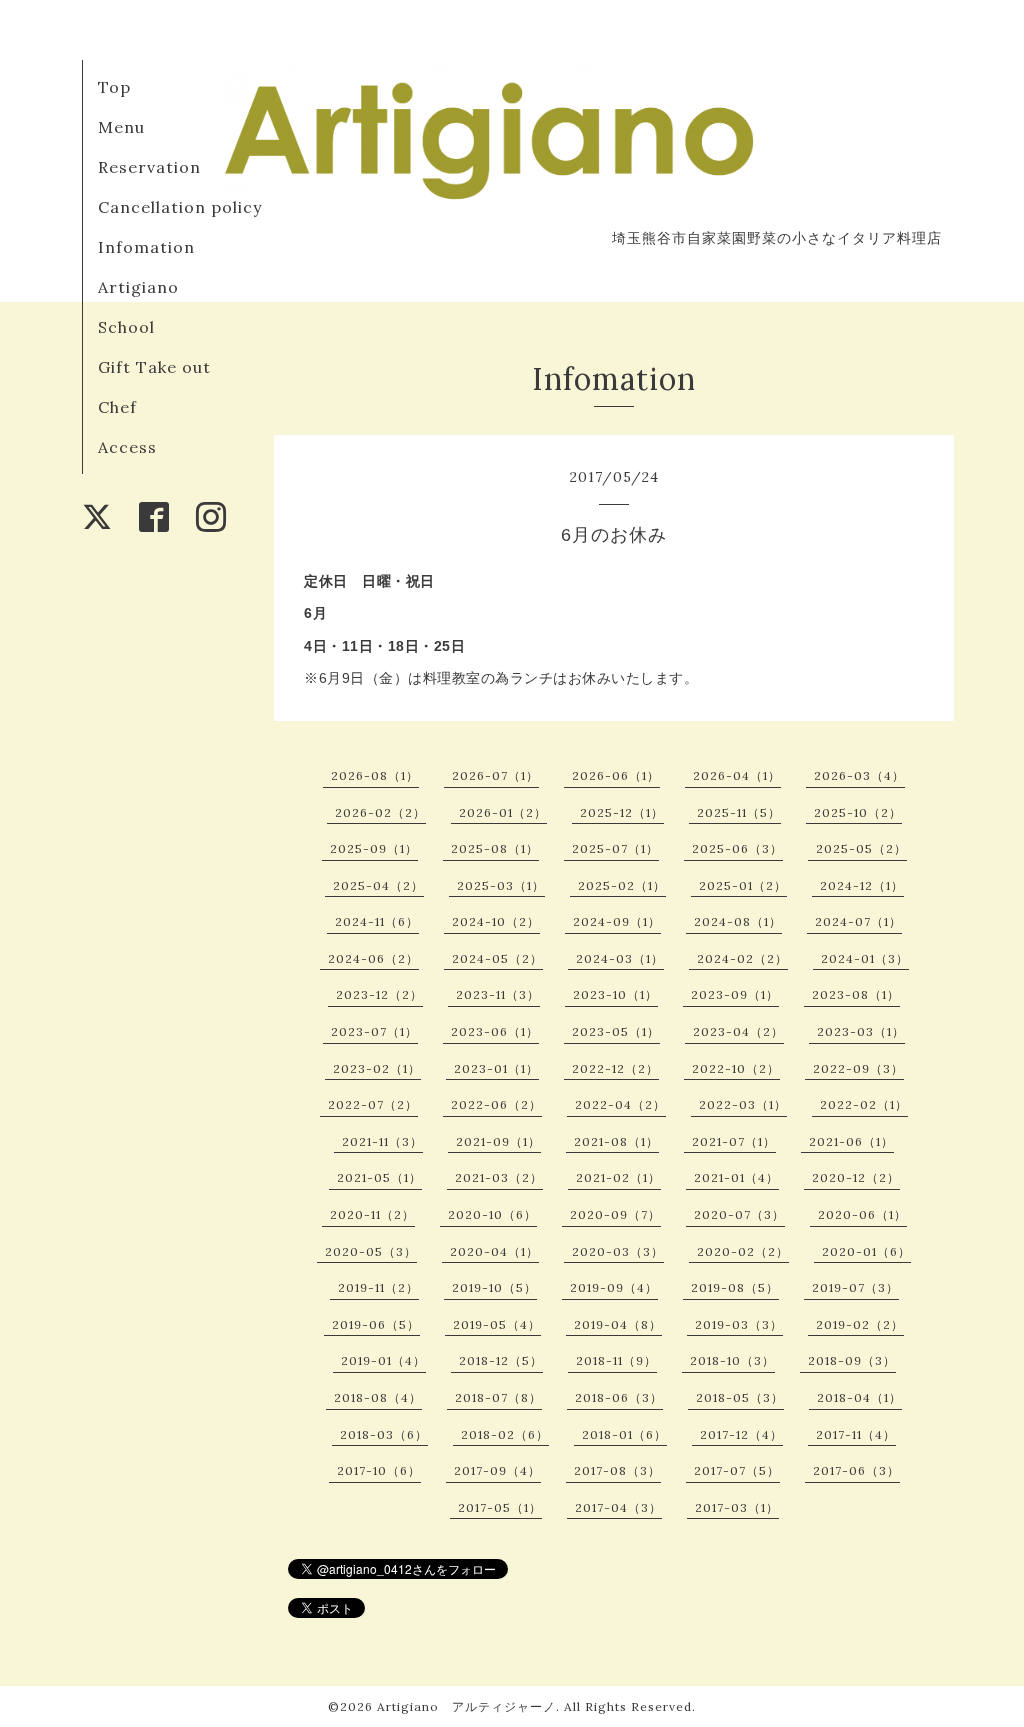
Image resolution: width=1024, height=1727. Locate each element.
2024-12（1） (862, 885)
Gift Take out (154, 367)
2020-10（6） (492, 1214)
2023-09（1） (735, 994)
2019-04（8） (618, 1324)
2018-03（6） (384, 1434)
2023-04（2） (738, 1031)
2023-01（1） (496, 1068)
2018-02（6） (505, 1434)
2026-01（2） (503, 812)
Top (114, 87)
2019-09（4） (614, 1287)
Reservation (149, 167)
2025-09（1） (374, 848)
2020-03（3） (618, 1251)
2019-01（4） (383, 1360)
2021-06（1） (851, 1141)
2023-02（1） (377, 1068)
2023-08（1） (856, 994)
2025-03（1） (501, 885)
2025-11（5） (739, 812)
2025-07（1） (615, 848)
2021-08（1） (616, 1141)
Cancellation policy (180, 207)
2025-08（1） (495, 848)
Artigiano (138, 287)
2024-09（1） (617, 921)
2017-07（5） (737, 1470)
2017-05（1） (500, 1507)
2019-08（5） (735, 1287)
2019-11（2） (378, 1287)
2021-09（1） (498, 1141)
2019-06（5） (376, 1324)
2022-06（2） (496, 1104)
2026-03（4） (859, 775)
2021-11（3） (382, 1141)
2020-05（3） (371, 1251)
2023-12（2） (379, 994)
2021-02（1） (618, 1177)
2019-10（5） (494, 1287)
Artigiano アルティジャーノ (466, 1706)
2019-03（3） (739, 1324)
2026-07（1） (495, 775)
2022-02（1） (864, 1104)
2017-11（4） (856, 1434)
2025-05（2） (861, 848)
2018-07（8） (498, 1397)
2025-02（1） (622, 885)
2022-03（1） (743, 1104)
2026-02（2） (380, 812)
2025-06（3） (737, 848)
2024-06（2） (373, 958)
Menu (121, 127)
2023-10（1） (615, 994)
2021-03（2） (499, 1177)
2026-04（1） (737, 775)
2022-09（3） (858, 1068)
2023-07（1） (374, 1031)
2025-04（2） (378, 885)
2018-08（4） (378, 1397)
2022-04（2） (620, 1104)
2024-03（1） (620, 958)
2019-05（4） (497, 1324)
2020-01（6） (866, 1251)
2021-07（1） (734, 1141)
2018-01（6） (624, 1434)
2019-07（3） (855, 1287)
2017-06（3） (856, 1470)
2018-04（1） (859, 1397)
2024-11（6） (377, 921)
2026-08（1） (375, 775)
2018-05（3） (740, 1397)
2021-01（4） (736, 1177)
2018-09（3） (852, 1360)
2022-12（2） (615, 1068)
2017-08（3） (617, 1470)
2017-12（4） (741, 1434)
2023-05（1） (616, 1031)
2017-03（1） (737, 1507)
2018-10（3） (732, 1360)
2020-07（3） (739, 1214)
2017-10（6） (379, 1470)
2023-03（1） (861, 1031)
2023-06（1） (495, 1031)
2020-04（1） (494, 1251)
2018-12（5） (501, 1360)
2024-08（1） (738, 921)
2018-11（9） (616, 1360)
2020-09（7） (615, 1214)
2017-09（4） (497, 1470)
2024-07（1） (858, 921)
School (126, 327)
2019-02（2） (860, 1324)
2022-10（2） (736, 1068)
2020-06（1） (862, 1214)
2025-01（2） (743, 885)
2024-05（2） (497, 958)
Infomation (146, 247)
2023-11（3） (498, 994)
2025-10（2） (858, 812)
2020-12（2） (856, 1177)
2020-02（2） (743, 1251)
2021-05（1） (379, 1177)
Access (127, 447)
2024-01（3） (865, 958)
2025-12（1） (622, 812)
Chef (117, 407)
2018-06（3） (619, 1397)
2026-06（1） (616, 775)
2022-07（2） (373, 1104)
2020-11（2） (372, 1214)
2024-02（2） (742, 958)
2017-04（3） (618, 1507)
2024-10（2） (496, 921)
